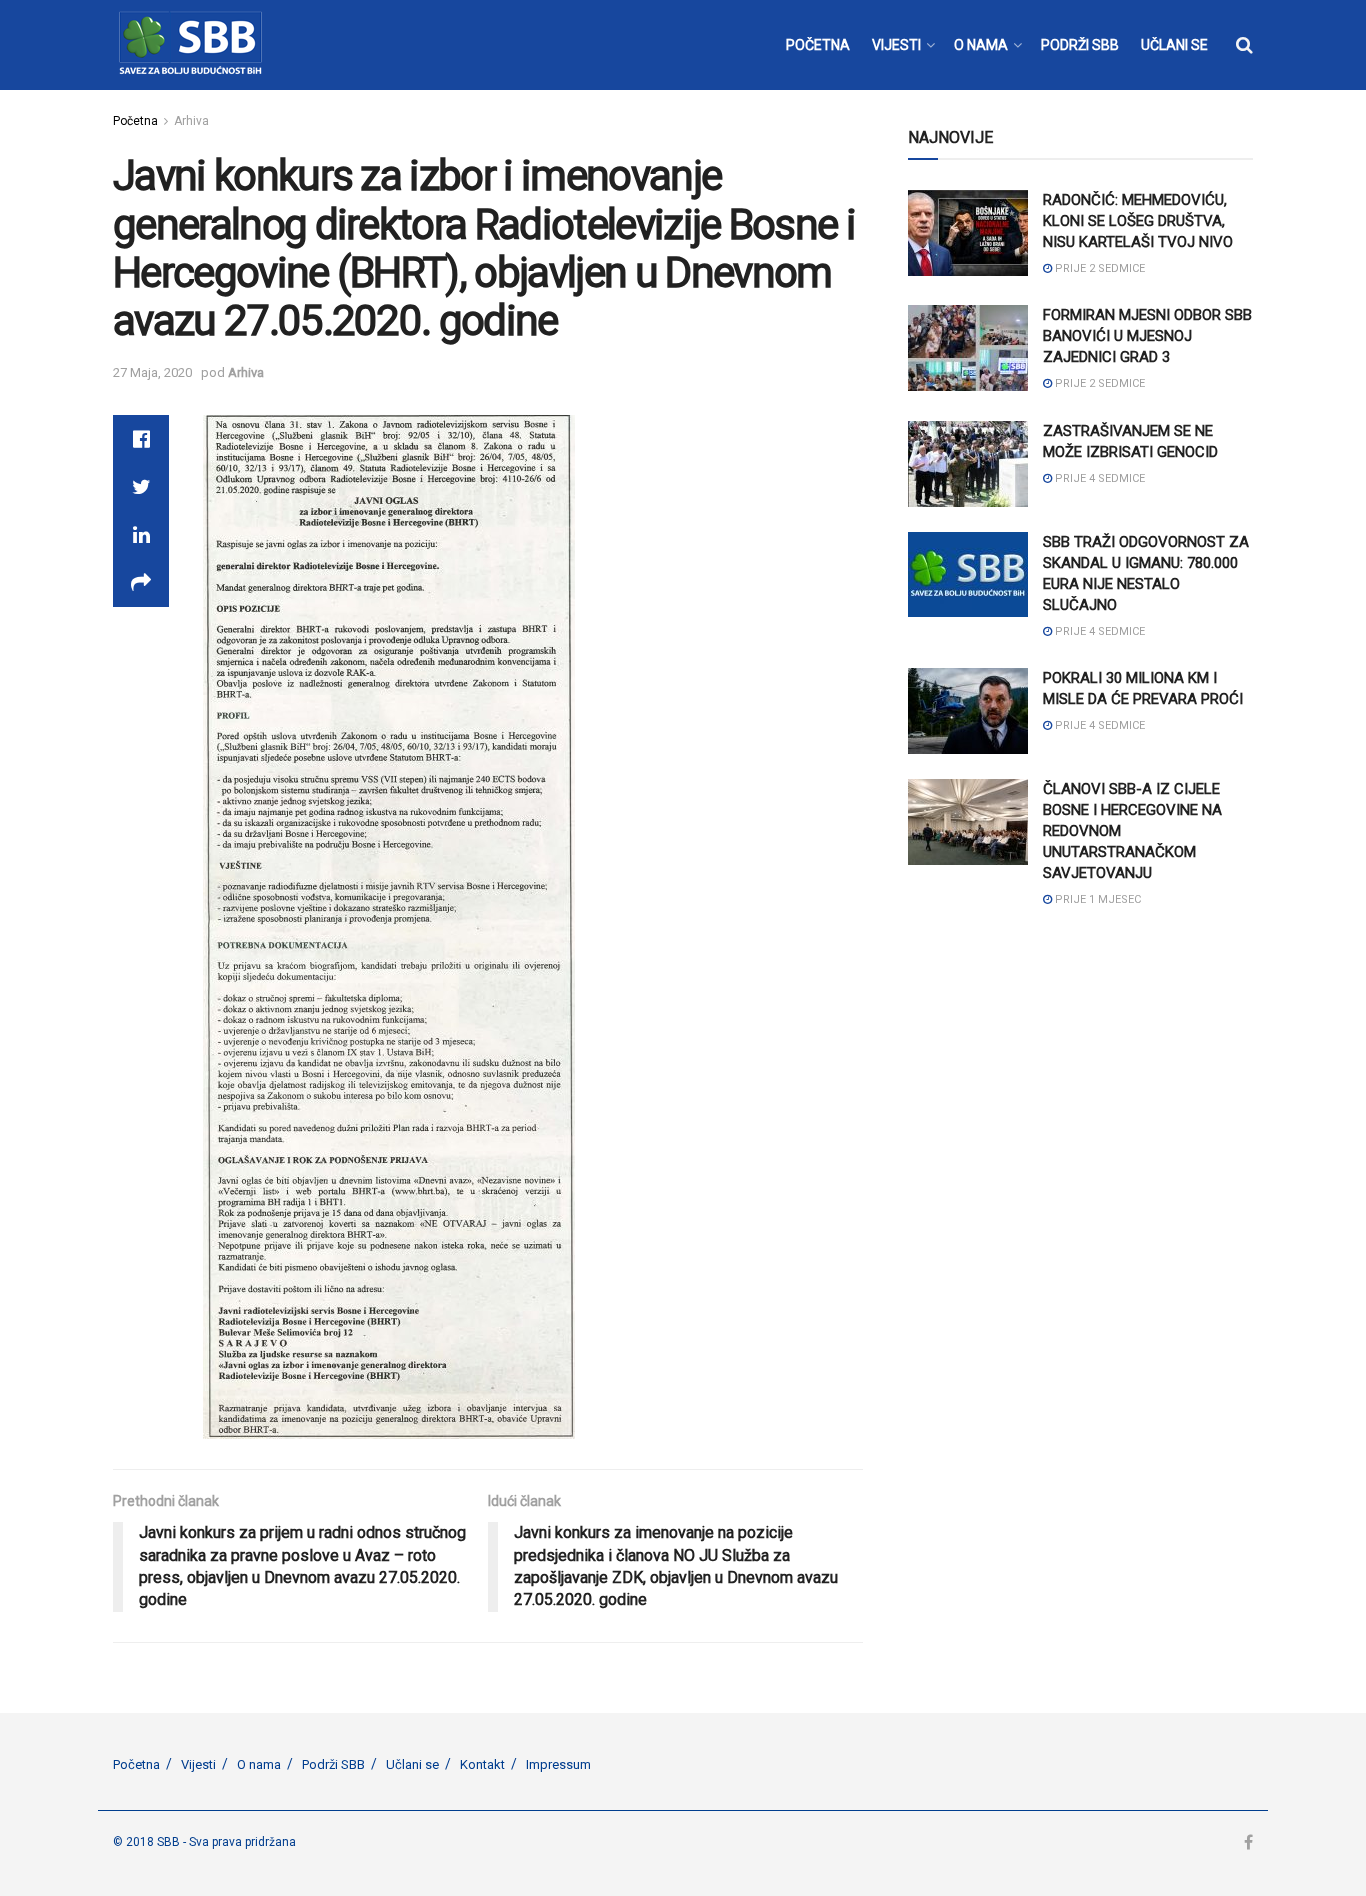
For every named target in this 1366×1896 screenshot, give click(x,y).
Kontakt (482, 1764)
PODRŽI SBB (1080, 45)
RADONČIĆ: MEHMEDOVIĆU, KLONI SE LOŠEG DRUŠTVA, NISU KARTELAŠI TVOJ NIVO (1138, 221)
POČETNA (818, 45)
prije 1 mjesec (1096, 899)
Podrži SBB (333, 1764)
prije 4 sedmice (1098, 478)
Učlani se (412, 1764)
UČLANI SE (1174, 45)
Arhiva (191, 121)
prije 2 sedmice (1098, 268)
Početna (135, 121)
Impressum (558, 1764)
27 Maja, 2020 (152, 372)
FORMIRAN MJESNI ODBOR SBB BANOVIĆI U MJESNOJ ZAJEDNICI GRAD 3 (1147, 336)
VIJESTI (896, 45)
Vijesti (198, 1764)
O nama (259, 1764)
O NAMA (981, 45)
